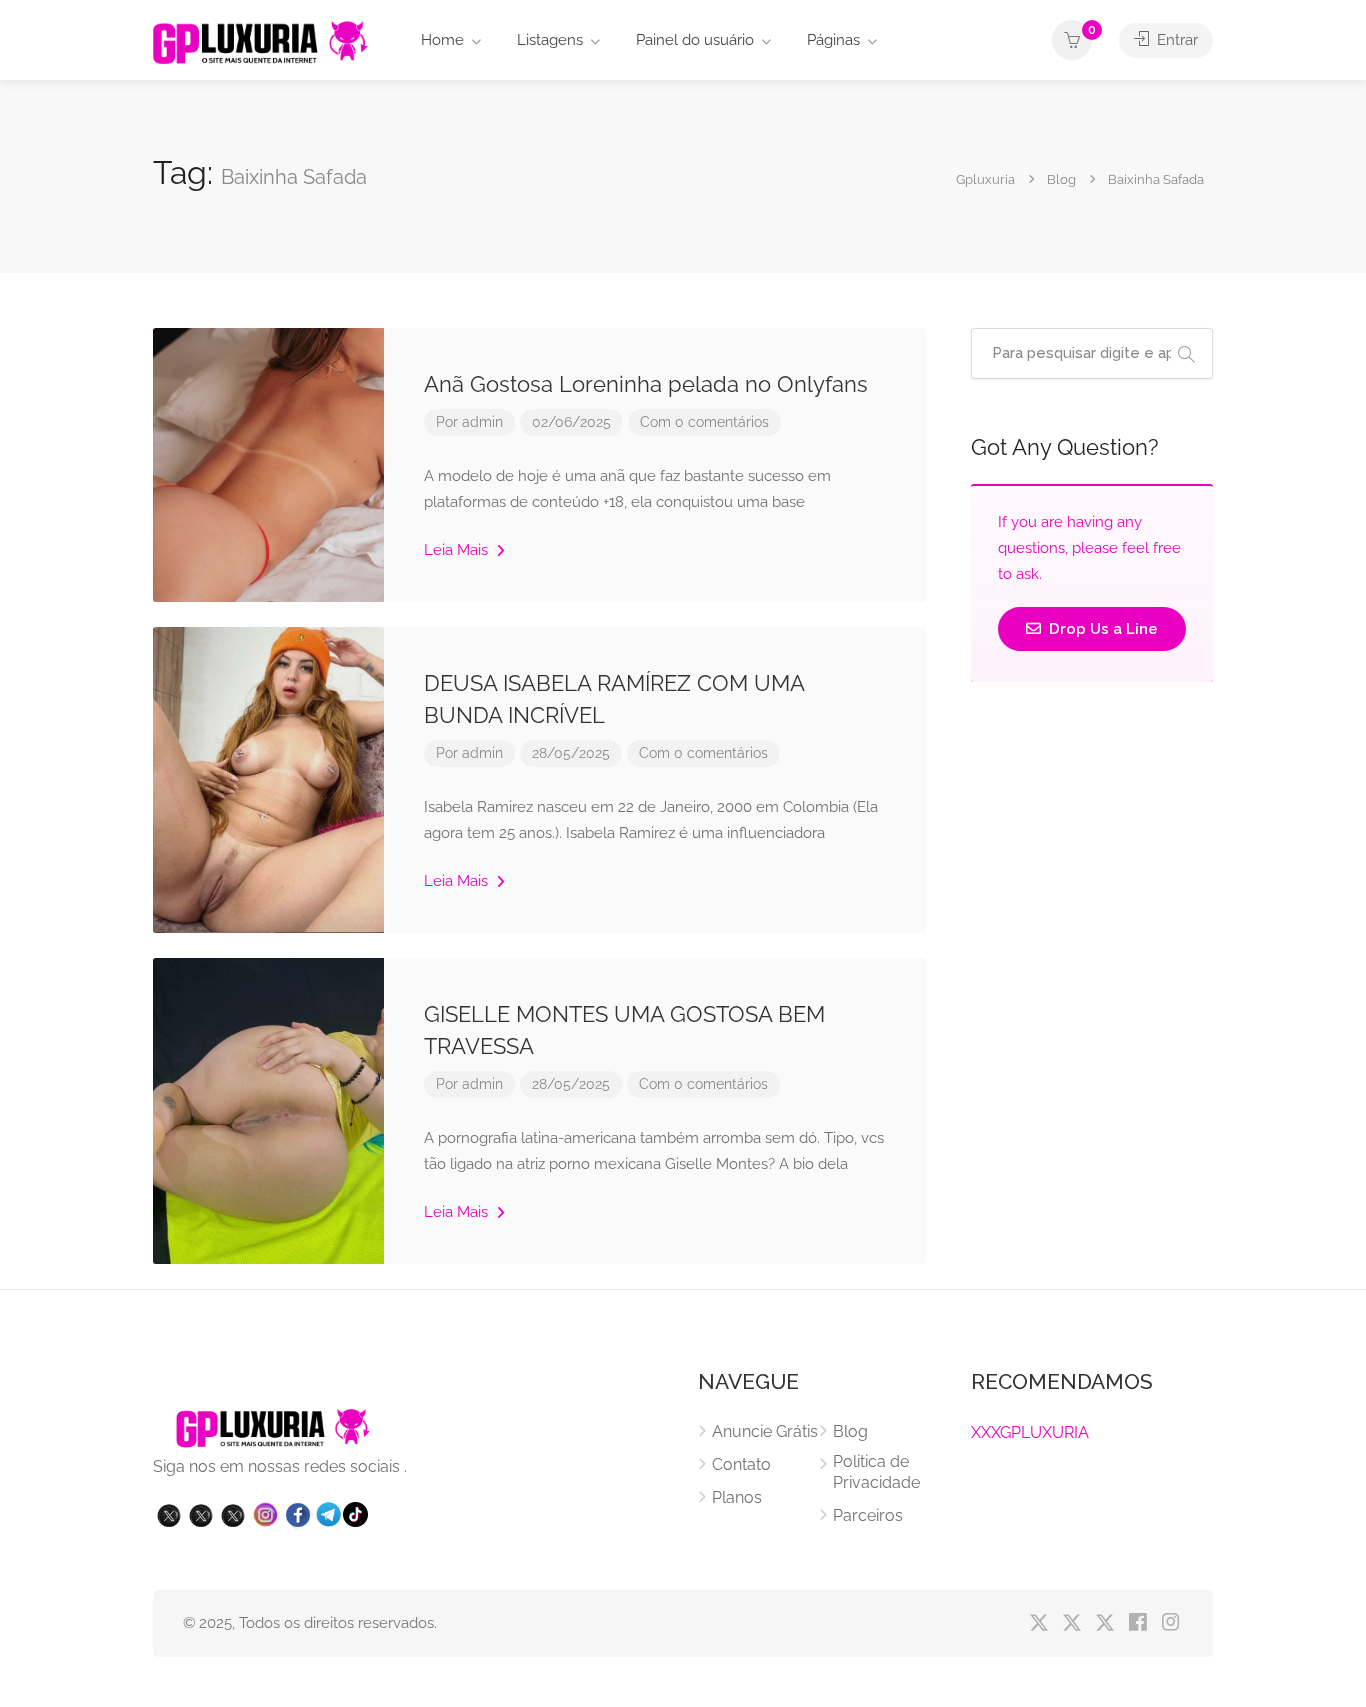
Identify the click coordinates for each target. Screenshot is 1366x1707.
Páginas (833, 40)
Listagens (550, 40)
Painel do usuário (695, 40)
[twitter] (1038, 1623)
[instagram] (1170, 1623)
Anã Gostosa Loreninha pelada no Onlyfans (646, 384)
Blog (850, 1431)
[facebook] (1137, 1623)
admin (482, 422)
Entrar (1175, 40)
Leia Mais (458, 550)
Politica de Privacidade (876, 1472)
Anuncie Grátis (765, 1431)
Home (442, 40)
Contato (741, 1464)
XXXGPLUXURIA (1030, 1432)
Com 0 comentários (704, 422)
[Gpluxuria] (260, 41)
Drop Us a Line (1101, 629)
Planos (737, 1497)
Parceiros (868, 1515)
